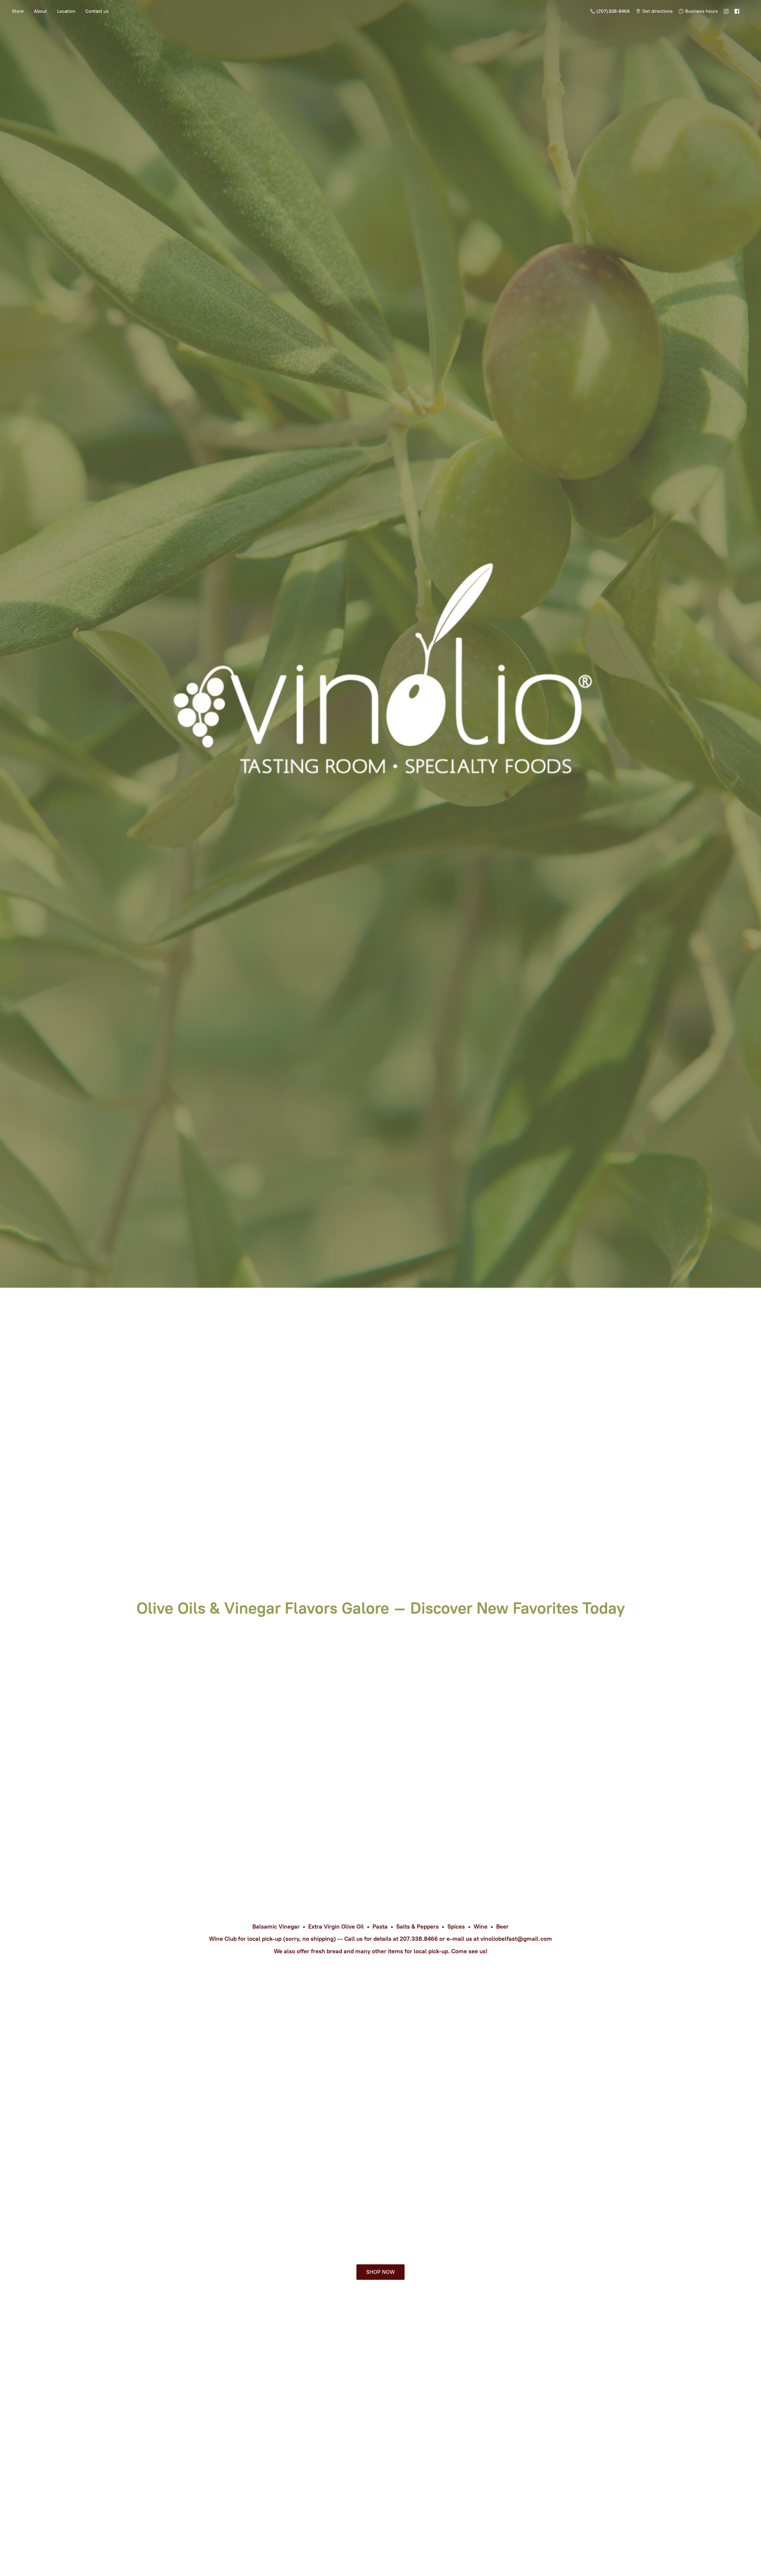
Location (66, 11)
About (40, 11)
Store (18, 11)
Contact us (97, 11)
